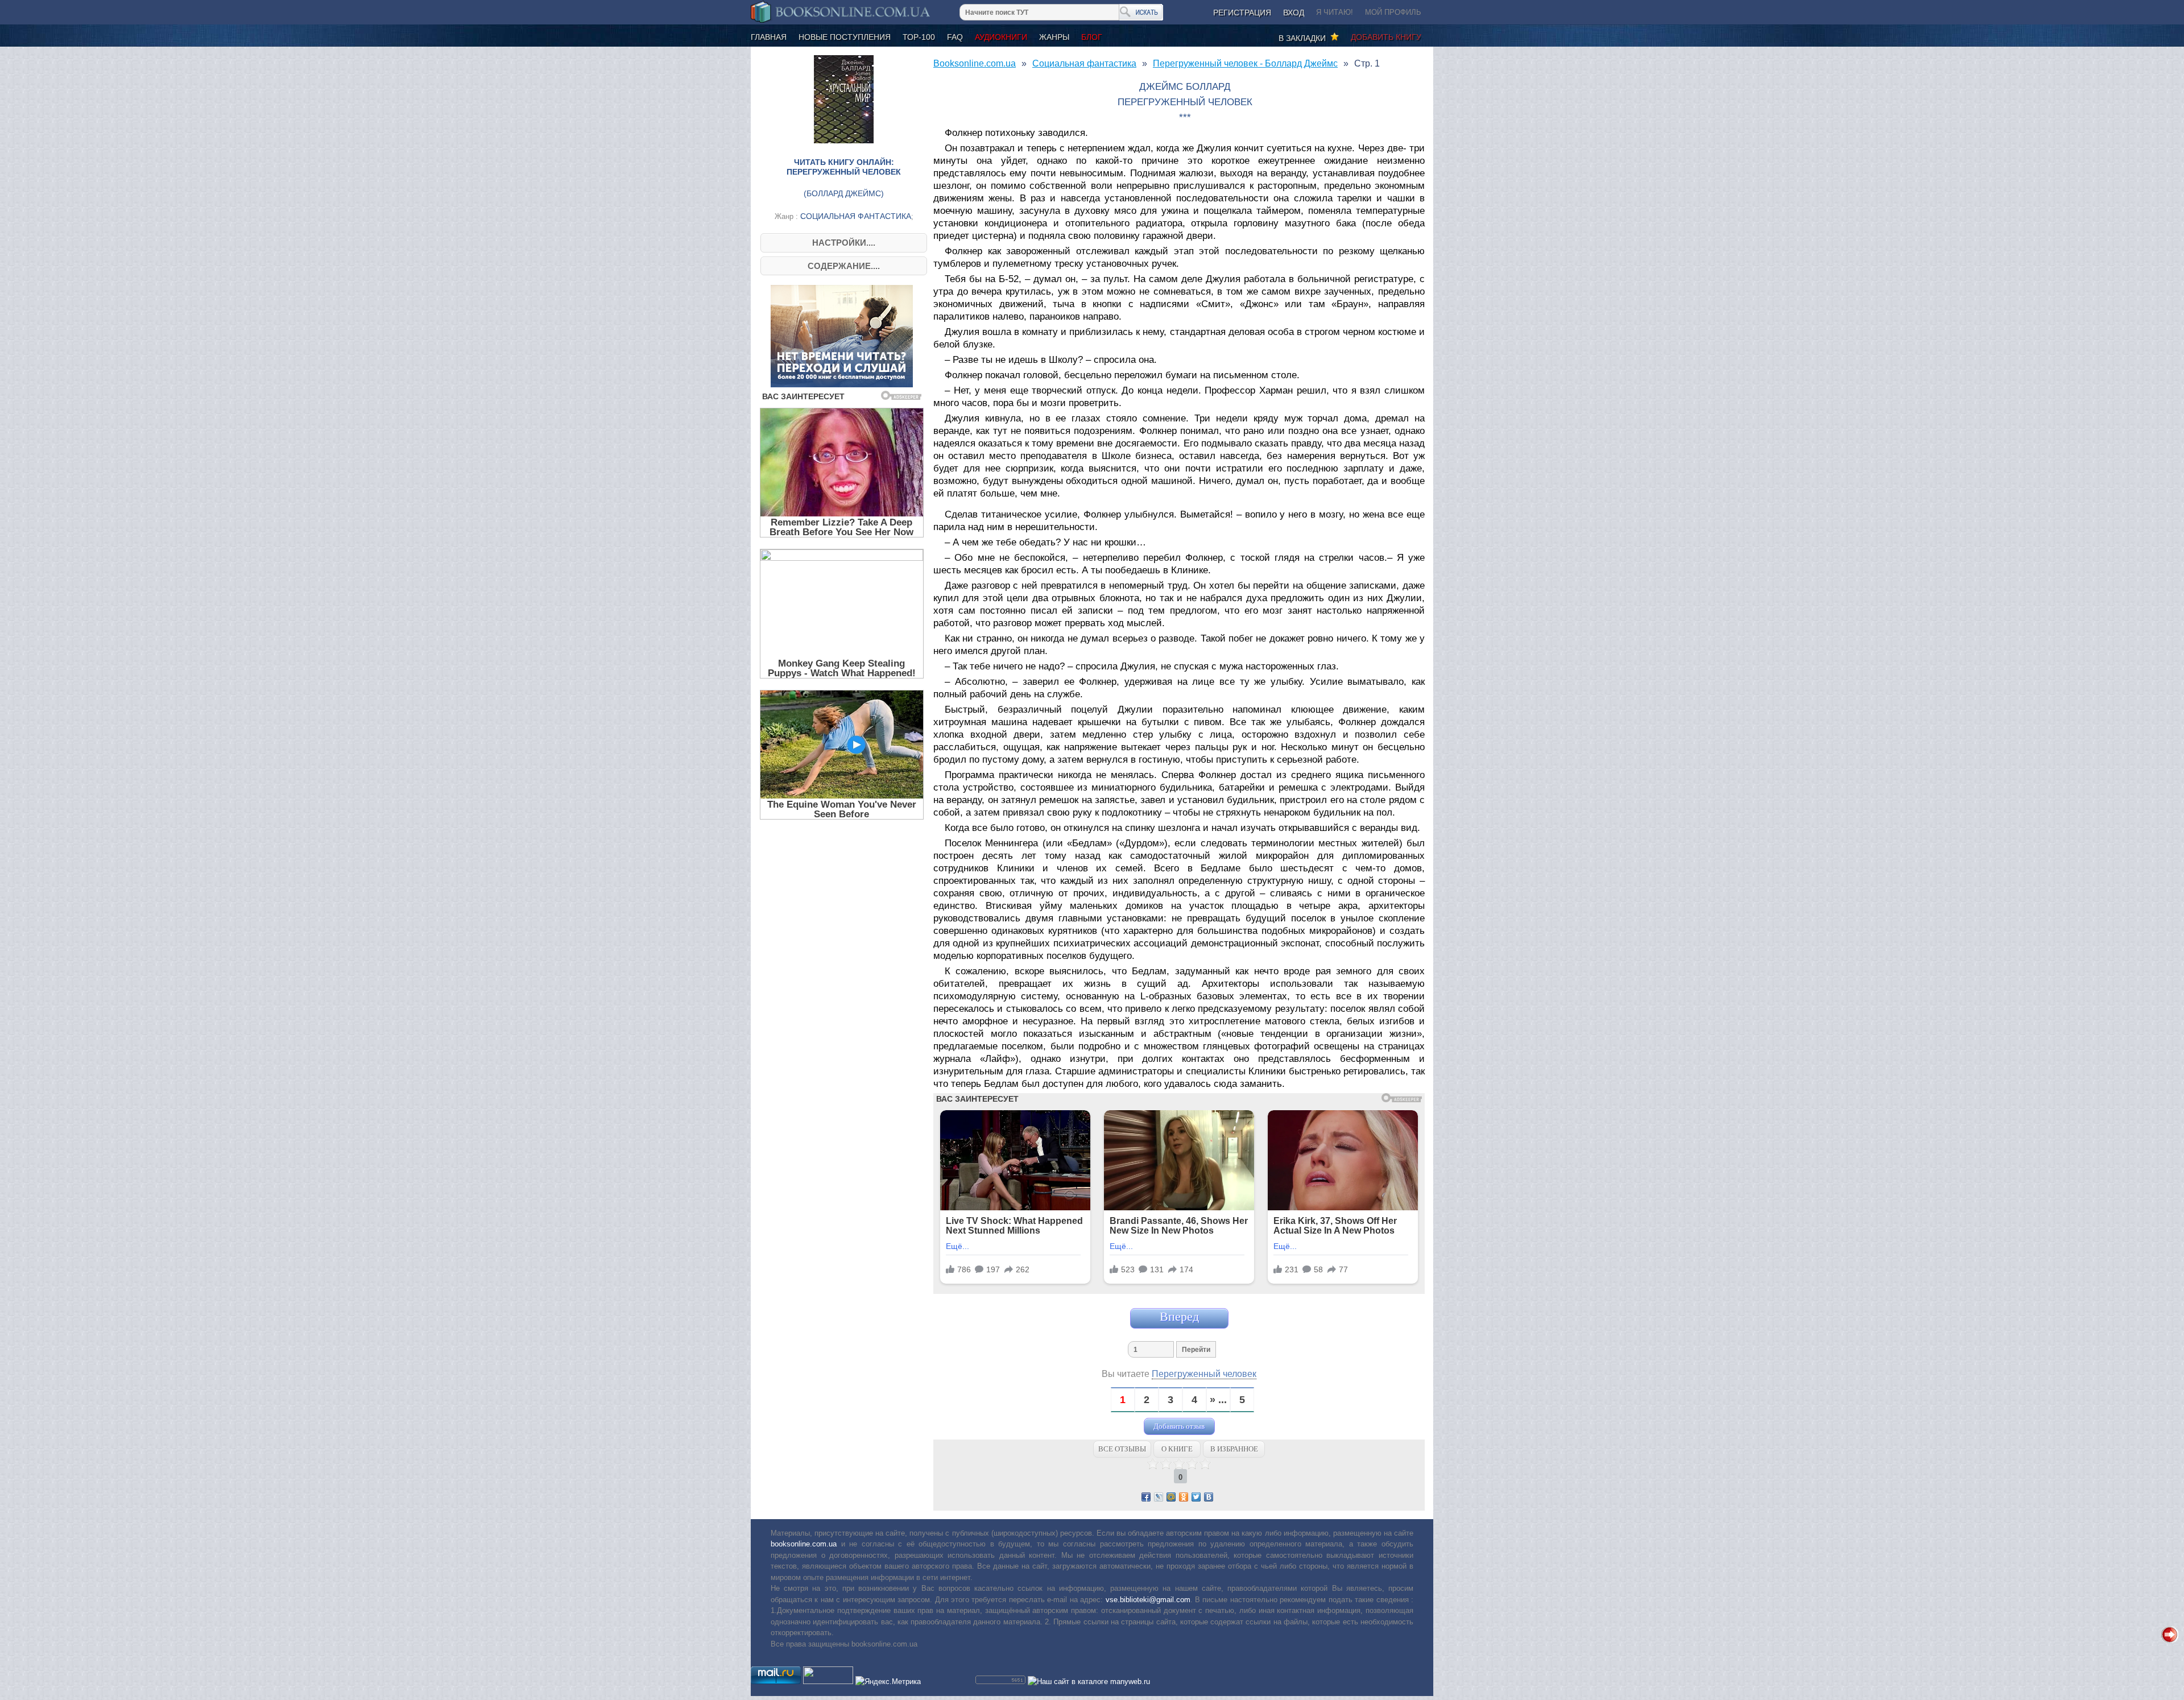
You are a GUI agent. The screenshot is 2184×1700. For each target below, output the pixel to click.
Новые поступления (845, 37)
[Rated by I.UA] (828, 1682)
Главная (769, 37)
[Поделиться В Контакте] (1209, 1497)
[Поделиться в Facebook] (1146, 1497)
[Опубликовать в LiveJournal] (1159, 1497)
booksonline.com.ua (804, 1544)
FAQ (955, 37)
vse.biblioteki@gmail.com (1148, 1600)
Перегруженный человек (1204, 1374)
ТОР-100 (919, 37)
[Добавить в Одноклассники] (1184, 1497)
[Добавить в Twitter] (1196, 1497)
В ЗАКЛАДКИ (1304, 38)
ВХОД (1294, 13)
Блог (1092, 37)
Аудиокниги (1001, 37)
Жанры (1054, 37)
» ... (1218, 1400)
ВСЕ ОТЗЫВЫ (1122, 1449)
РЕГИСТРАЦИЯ (1242, 13)
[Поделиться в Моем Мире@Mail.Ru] (1171, 1497)
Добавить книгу (1386, 37)
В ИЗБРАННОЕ (1234, 1449)
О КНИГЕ (1177, 1449)
